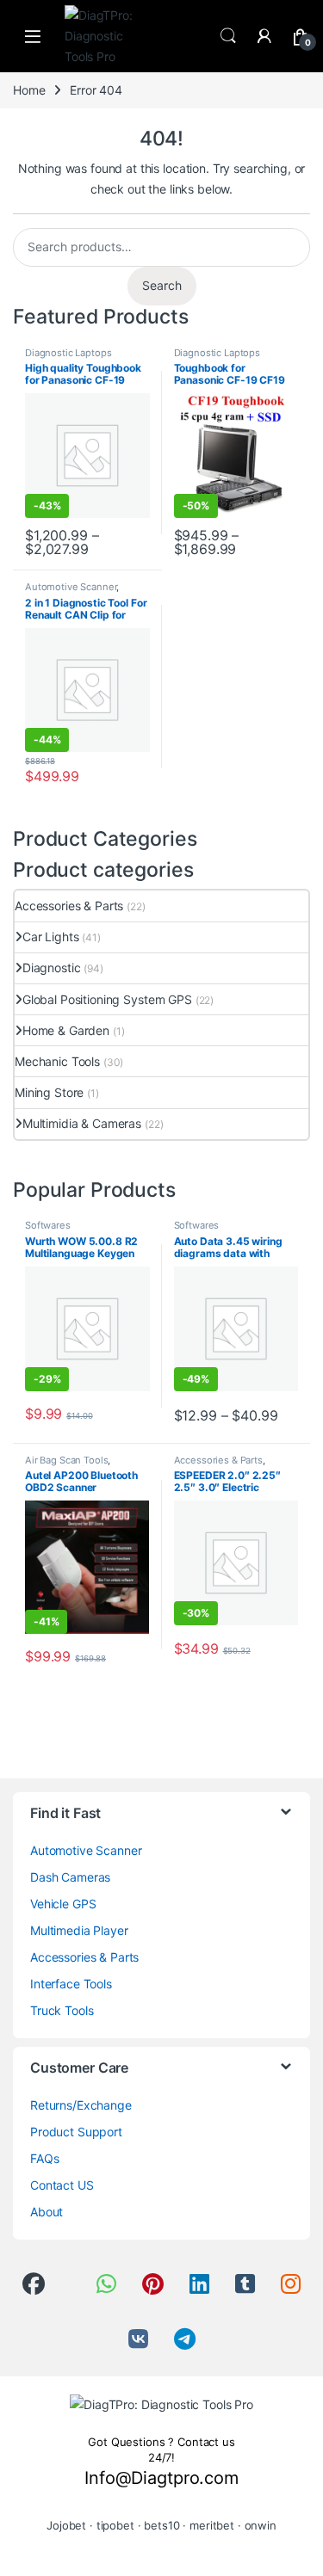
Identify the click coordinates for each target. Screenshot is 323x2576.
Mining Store (49, 1092)
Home (29, 90)
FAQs (44, 2158)
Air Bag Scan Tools (66, 1460)
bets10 (161, 2525)
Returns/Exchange (81, 2105)
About (47, 2212)
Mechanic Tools (57, 1061)
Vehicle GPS (63, 1904)
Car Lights (50, 937)
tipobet (115, 2525)
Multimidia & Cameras (82, 1123)
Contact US (62, 2185)
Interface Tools (71, 1984)
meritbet (212, 2525)
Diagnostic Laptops (68, 353)
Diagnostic (51, 968)
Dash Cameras (70, 1877)
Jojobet (66, 2525)
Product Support (76, 2132)
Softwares (48, 1225)
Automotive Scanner (71, 587)
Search (228, 36)
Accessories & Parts (69, 906)
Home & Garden (66, 1030)
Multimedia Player (79, 1930)
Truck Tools (62, 2010)
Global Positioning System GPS (107, 999)
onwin (261, 2525)
